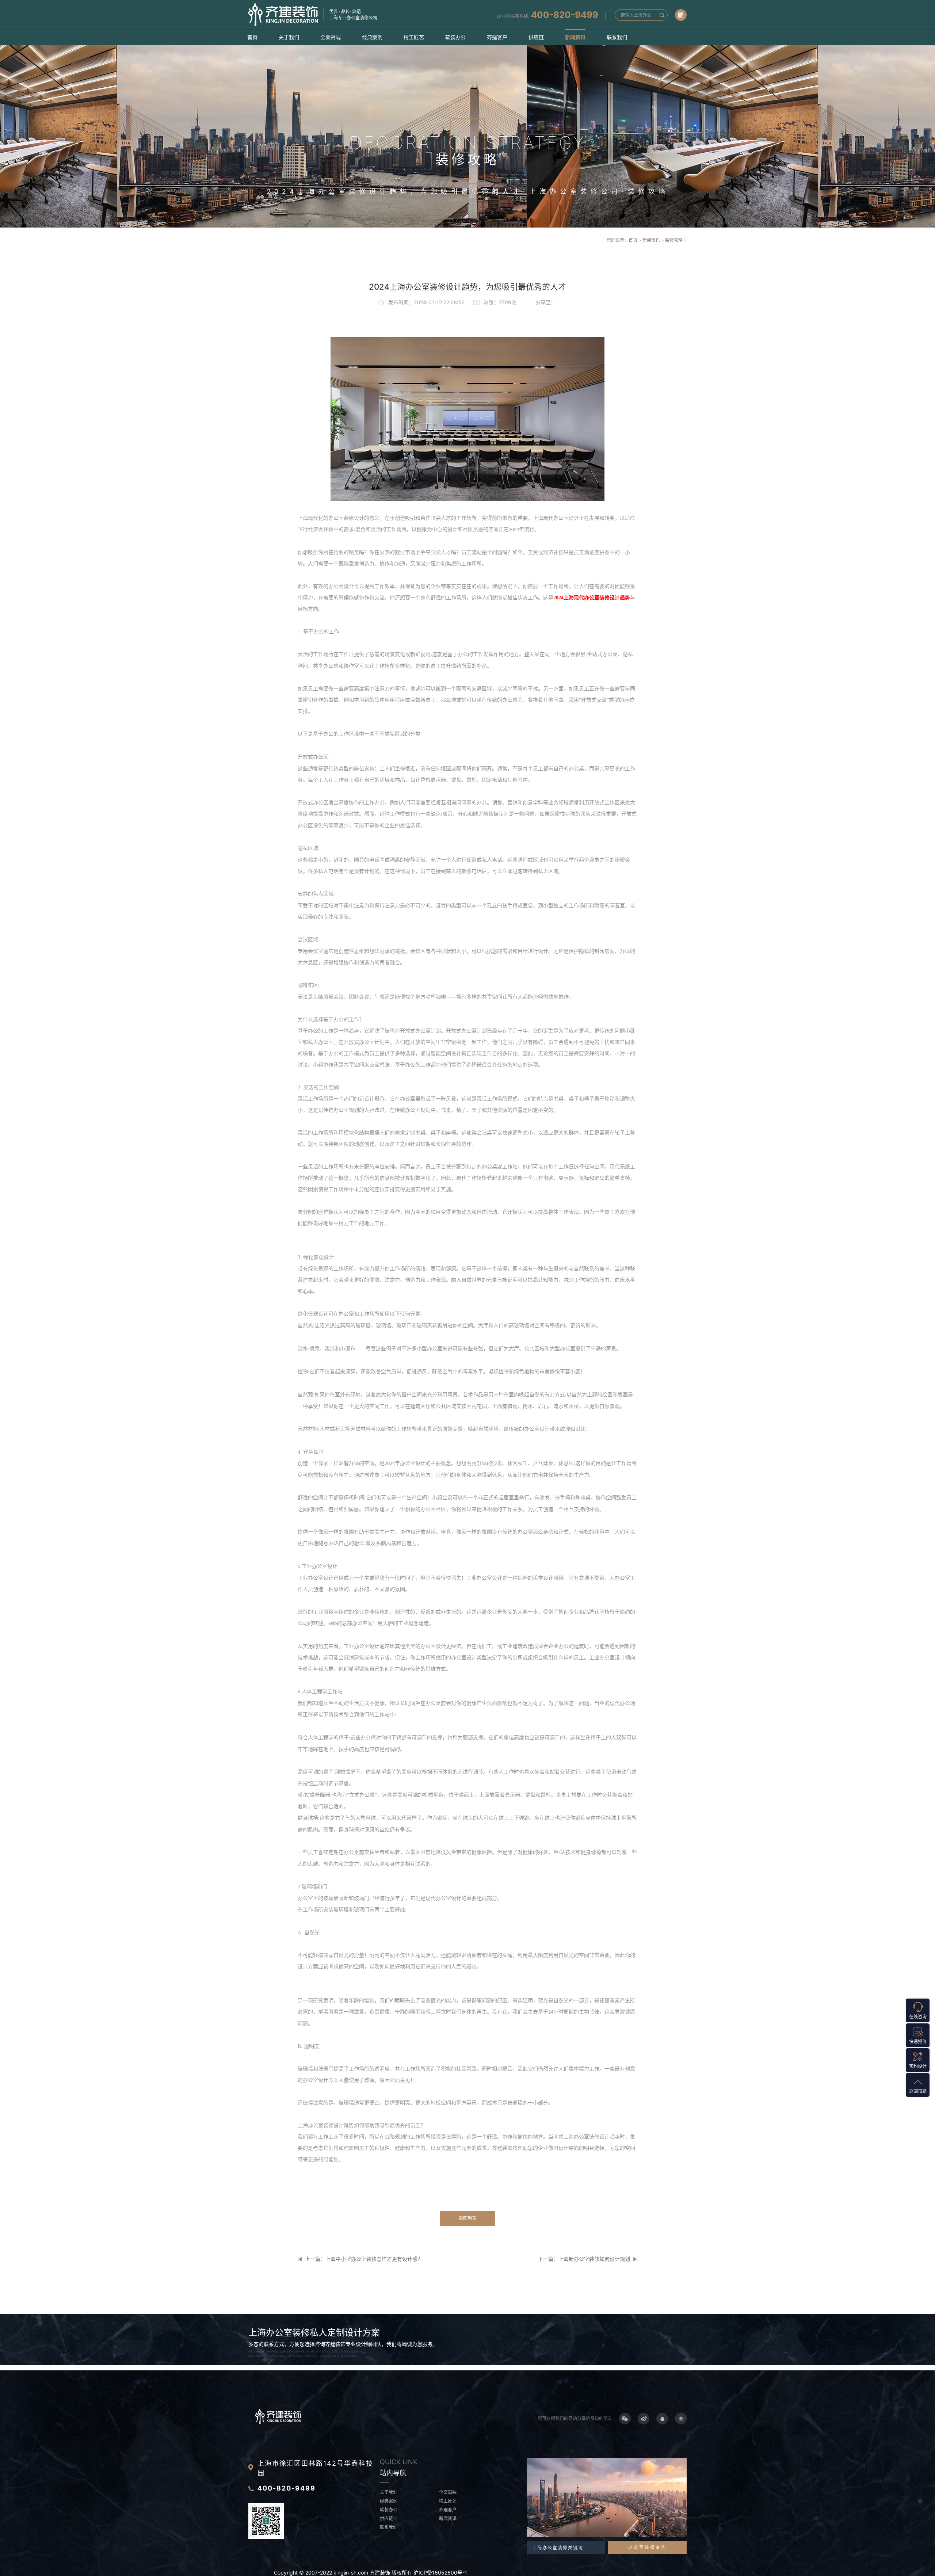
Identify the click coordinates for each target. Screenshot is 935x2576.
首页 (252, 37)
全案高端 (331, 37)
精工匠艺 (414, 37)
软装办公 (455, 37)
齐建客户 (497, 37)
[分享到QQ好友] (662, 2419)
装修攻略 (674, 240)
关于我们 (289, 37)
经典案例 (372, 37)
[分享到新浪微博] (644, 2419)
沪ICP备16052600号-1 (440, 2573)
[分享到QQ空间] (681, 2419)
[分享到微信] (625, 2419)
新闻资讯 (575, 37)
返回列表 (467, 2218)
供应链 (536, 37)
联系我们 (617, 37)
